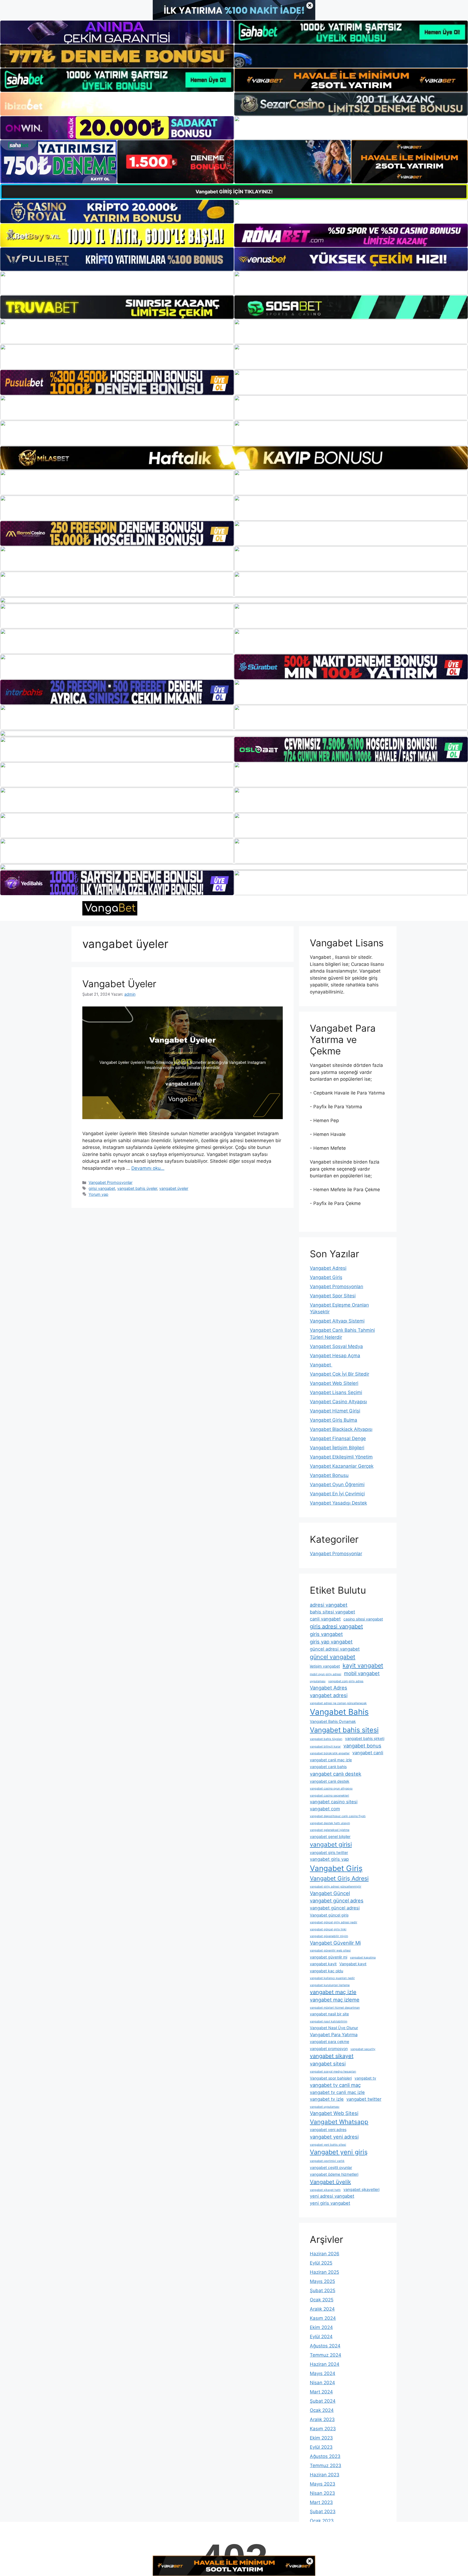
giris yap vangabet (331, 1642)
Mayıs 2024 (323, 2373)
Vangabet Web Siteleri (334, 1383)
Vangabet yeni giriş (339, 2152)
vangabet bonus (362, 1746)
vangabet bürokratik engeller (330, 1753)
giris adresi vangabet (336, 1626)
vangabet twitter (364, 2099)
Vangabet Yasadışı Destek (338, 1503)
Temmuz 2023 (326, 2465)
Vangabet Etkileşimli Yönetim (341, 1457)
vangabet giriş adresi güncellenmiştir (336, 1887)
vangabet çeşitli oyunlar (331, 2167)
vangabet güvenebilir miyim (329, 1936)
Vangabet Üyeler (119, 984)
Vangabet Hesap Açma (335, 1356)
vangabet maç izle (333, 1992)
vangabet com (325, 1809)
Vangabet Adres (329, 1688)
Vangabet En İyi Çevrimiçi (337, 1494)
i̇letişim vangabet (325, 1666)
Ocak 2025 (322, 2300)
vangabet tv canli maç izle (337, 2092)
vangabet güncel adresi (335, 1908)
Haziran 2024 (325, 2364)
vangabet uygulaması (325, 2107)
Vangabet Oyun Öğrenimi (337, 1484)
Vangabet (321, 1365)
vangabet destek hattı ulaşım (330, 1823)
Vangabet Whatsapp (339, 2122)
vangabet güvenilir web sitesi (330, 1950)
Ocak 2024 (322, 2410)
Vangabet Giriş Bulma (334, 1420)
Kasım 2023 (323, 2429)
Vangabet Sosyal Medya (336, 1346)
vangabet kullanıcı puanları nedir (332, 1978)
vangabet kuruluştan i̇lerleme (330, 1985)
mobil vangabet (362, 1673)
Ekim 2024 (321, 2327)
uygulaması (318, 1681)
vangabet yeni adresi (334, 2137)
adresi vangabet (329, 1605)
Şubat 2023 (323, 2512)
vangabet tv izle (327, 2099)
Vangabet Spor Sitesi (333, 1296)
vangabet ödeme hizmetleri (334, 2174)
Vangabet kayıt (353, 1964)
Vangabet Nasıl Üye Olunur (334, 2028)
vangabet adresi (329, 1695)
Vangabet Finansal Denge (338, 1438)
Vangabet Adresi (328, 1268)
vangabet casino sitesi (334, 1802)
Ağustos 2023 (325, 2456)
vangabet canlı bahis (328, 1767)
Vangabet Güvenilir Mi (335, 1943)
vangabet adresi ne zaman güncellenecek (338, 1703)
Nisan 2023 (322, 2493)
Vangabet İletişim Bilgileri (337, 1448)
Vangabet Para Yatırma (334, 2035)
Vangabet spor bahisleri (331, 2078)
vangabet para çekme (329, 2041)
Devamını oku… (148, 1168)
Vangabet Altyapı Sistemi (337, 1321)
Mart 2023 (321, 2502)
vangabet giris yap (329, 1859)
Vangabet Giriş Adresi (339, 1878)
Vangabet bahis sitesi (344, 1730)
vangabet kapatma (363, 1958)
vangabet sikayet (332, 2056)
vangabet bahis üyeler (137, 1188)
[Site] (117, 332)
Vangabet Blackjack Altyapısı (341, 1429)
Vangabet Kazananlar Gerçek (342, 1466)
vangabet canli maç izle (331, 1760)
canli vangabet (325, 1619)
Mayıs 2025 (322, 2281)
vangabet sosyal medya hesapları (333, 2072)
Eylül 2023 (321, 2447)
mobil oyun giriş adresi (326, 1674)
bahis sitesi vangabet (332, 1612)
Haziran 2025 (324, 2272)
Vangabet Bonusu (329, 1475)
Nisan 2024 (322, 2383)
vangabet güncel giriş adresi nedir (334, 1922)
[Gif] (234, 458)
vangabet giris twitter (329, 1852)
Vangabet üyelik (330, 2182)
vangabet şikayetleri (361, 2189)
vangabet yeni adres (328, 2130)
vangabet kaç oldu (326, 1971)
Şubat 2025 (323, 2291)
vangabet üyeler (174, 1188)
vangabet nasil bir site (329, 2014)
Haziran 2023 (325, 2475)
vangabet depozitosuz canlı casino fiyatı (338, 1816)
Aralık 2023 (322, 2419)
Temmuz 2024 (326, 2355)
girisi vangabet (102, 1188)
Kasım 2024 (323, 2318)
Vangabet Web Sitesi (334, 2113)
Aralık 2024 (322, 2309)
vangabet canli (368, 1753)
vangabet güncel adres (337, 1901)
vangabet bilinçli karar (325, 1747)
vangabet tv (365, 2078)
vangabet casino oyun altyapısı (331, 1789)
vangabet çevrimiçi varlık (327, 2161)
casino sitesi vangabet (363, 1619)
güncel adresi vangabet (335, 1649)
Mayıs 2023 (323, 2484)
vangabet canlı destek (336, 1774)
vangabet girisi (331, 1844)
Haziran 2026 (325, 2254)
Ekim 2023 (321, 2438)
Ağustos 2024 (325, 2346)
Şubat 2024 (323, 2401)
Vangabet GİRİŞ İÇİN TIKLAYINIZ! (234, 192)
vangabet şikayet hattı (325, 2190)
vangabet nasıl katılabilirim (329, 2021)
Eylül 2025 (321, 2263)
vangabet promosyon (329, 2049)
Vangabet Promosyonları (337, 1287)
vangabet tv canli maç (335, 2085)
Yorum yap (98, 1194)
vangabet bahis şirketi (365, 1738)
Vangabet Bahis (339, 1712)
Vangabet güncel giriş (329, 1915)
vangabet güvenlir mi (329, 1957)
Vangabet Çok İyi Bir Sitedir (339, 1374)
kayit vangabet (363, 1665)
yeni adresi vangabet (332, 2196)
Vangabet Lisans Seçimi (336, 1392)
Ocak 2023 (322, 2521)
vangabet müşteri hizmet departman (335, 2008)
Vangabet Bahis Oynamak (333, 1721)
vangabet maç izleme (335, 2000)
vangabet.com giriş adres (346, 1681)
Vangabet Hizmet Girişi (335, 1411)
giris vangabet (326, 1634)
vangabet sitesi (328, 2064)
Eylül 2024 (321, 2337)
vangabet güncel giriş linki (328, 1929)
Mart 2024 (321, 2392)
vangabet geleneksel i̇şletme (330, 1830)
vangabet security (363, 2049)
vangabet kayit (323, 1964)
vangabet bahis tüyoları (326, 1739)
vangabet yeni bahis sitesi (328, 2145)
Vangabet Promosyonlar (110, 1182)
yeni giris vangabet (330, 2203)
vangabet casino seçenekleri (329, 1796)
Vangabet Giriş (326, 1277)
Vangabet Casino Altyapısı (338, 1402)
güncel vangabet (333, 1657)
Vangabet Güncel (330, 1893)
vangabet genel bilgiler (330, 1836)
